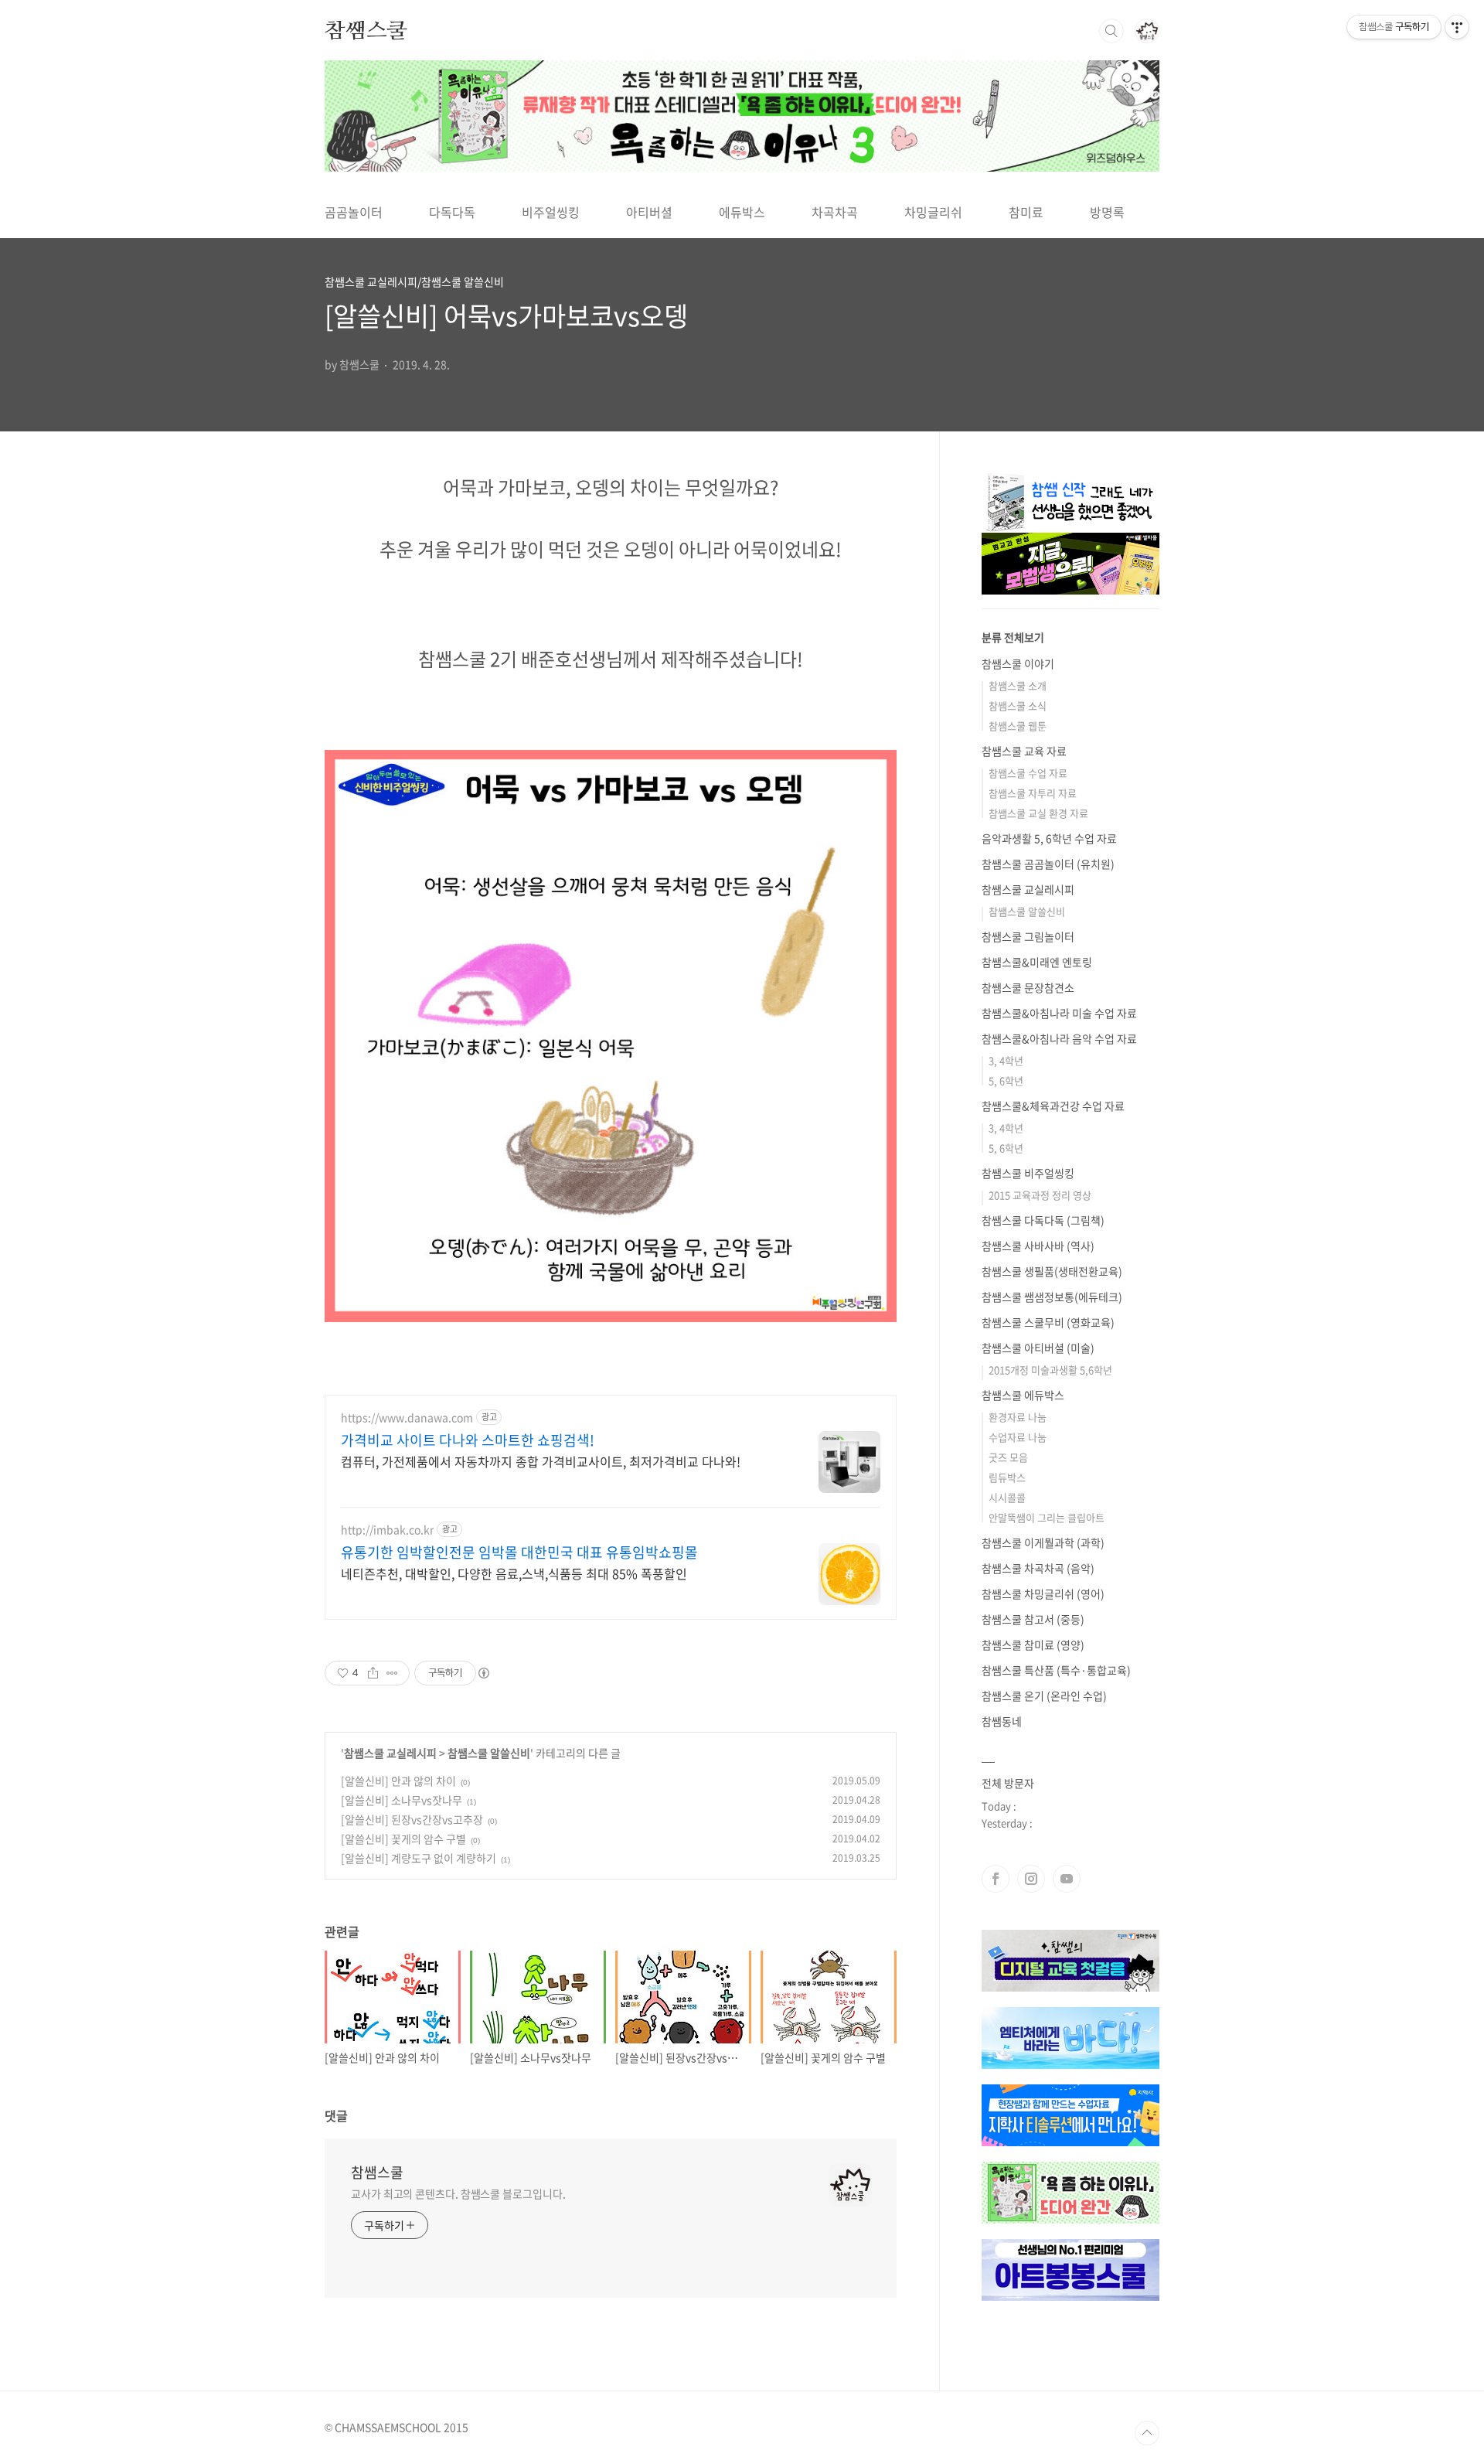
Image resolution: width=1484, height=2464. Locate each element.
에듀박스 (742, 212)
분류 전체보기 (1013, 637)
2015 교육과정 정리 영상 (1040, 1195)
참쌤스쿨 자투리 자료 (1033, 793)
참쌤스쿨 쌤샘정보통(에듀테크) (1052, 1297)
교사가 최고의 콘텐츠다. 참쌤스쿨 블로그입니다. (458, 2193)
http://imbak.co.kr (387, 1530)
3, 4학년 (1006, 1060)
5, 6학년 (1006, 1080)
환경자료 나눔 (1018, 1417)
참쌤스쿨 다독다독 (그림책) (1043, 1220)
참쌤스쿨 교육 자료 (1024, 751)
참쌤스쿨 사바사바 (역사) (1038, 1246)
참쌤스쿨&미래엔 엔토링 (1037, 962)
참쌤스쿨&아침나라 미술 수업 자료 (1059, 1013)
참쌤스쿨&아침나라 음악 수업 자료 (1059, 1038)
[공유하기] (373, 1673)
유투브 (1067, 1879)
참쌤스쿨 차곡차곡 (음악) (1038, 1568)
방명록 (1107, 212)
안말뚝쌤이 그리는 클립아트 (1047, 1517)
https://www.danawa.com (407, 1418)
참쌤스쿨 (366, 30)
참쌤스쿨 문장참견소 (1028, 987)
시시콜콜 (1007, 1497)
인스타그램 (1031, 1879)
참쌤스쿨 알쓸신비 (489, 1753)
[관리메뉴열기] (1457, 27)
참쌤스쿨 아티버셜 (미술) (1038, 1348)
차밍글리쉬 (933, 212)
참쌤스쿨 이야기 (1018, 663)
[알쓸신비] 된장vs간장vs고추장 (412, 1819)
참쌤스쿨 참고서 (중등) (1033, 1619)
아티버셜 (649, 212)
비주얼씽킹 (551, 212)
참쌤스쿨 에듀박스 (1023, 1395)
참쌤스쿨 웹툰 (1018, 726)
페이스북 (996, 1879)
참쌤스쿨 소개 (1018, 685)
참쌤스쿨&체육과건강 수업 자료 (1053, 1106)
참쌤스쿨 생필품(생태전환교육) (1052, 1271)
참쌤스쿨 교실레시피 (390, 1753)
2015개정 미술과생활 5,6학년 (1050, 1370)
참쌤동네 (1002, 1721)
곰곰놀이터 (354, 212)
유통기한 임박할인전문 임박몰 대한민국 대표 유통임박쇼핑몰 (519, 1552)
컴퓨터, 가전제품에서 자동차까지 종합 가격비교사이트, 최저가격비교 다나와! (541, 1461)
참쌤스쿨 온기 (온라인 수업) (1044, 1695)
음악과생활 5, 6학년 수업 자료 (1049, 838)
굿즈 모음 (1008, 1457)
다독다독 (452, 212)
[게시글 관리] (392, 1673)
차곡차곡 (835, 212)
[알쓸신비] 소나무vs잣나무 (402, 1800)
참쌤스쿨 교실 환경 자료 (1038, 813)
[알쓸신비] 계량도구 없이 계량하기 (419, 1858)
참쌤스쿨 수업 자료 (1028, 773)
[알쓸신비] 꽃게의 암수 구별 (403, 1839)
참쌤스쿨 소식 (1018, 705)
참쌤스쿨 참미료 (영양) (1033, 1644)
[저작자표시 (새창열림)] (483, 1673)
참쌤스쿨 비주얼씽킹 (1028, 1173)
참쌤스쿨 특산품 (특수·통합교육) (1056, 1670)
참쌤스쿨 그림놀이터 (1028, 936)
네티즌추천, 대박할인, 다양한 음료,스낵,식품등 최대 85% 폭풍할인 (514, 1573)
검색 (1111, 31)
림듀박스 (1007, 1477)
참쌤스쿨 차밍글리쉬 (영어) (1043, 1593)
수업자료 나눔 (1018, 1437)
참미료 (1026, 212)
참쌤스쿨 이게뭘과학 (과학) (1043, 1542)
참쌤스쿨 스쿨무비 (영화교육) (1048, 1322)
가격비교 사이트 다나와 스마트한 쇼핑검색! (468, 1440)
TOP (1147, 2433)
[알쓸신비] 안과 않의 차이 (398, 1781)
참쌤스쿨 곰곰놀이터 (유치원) (1048, 864)
